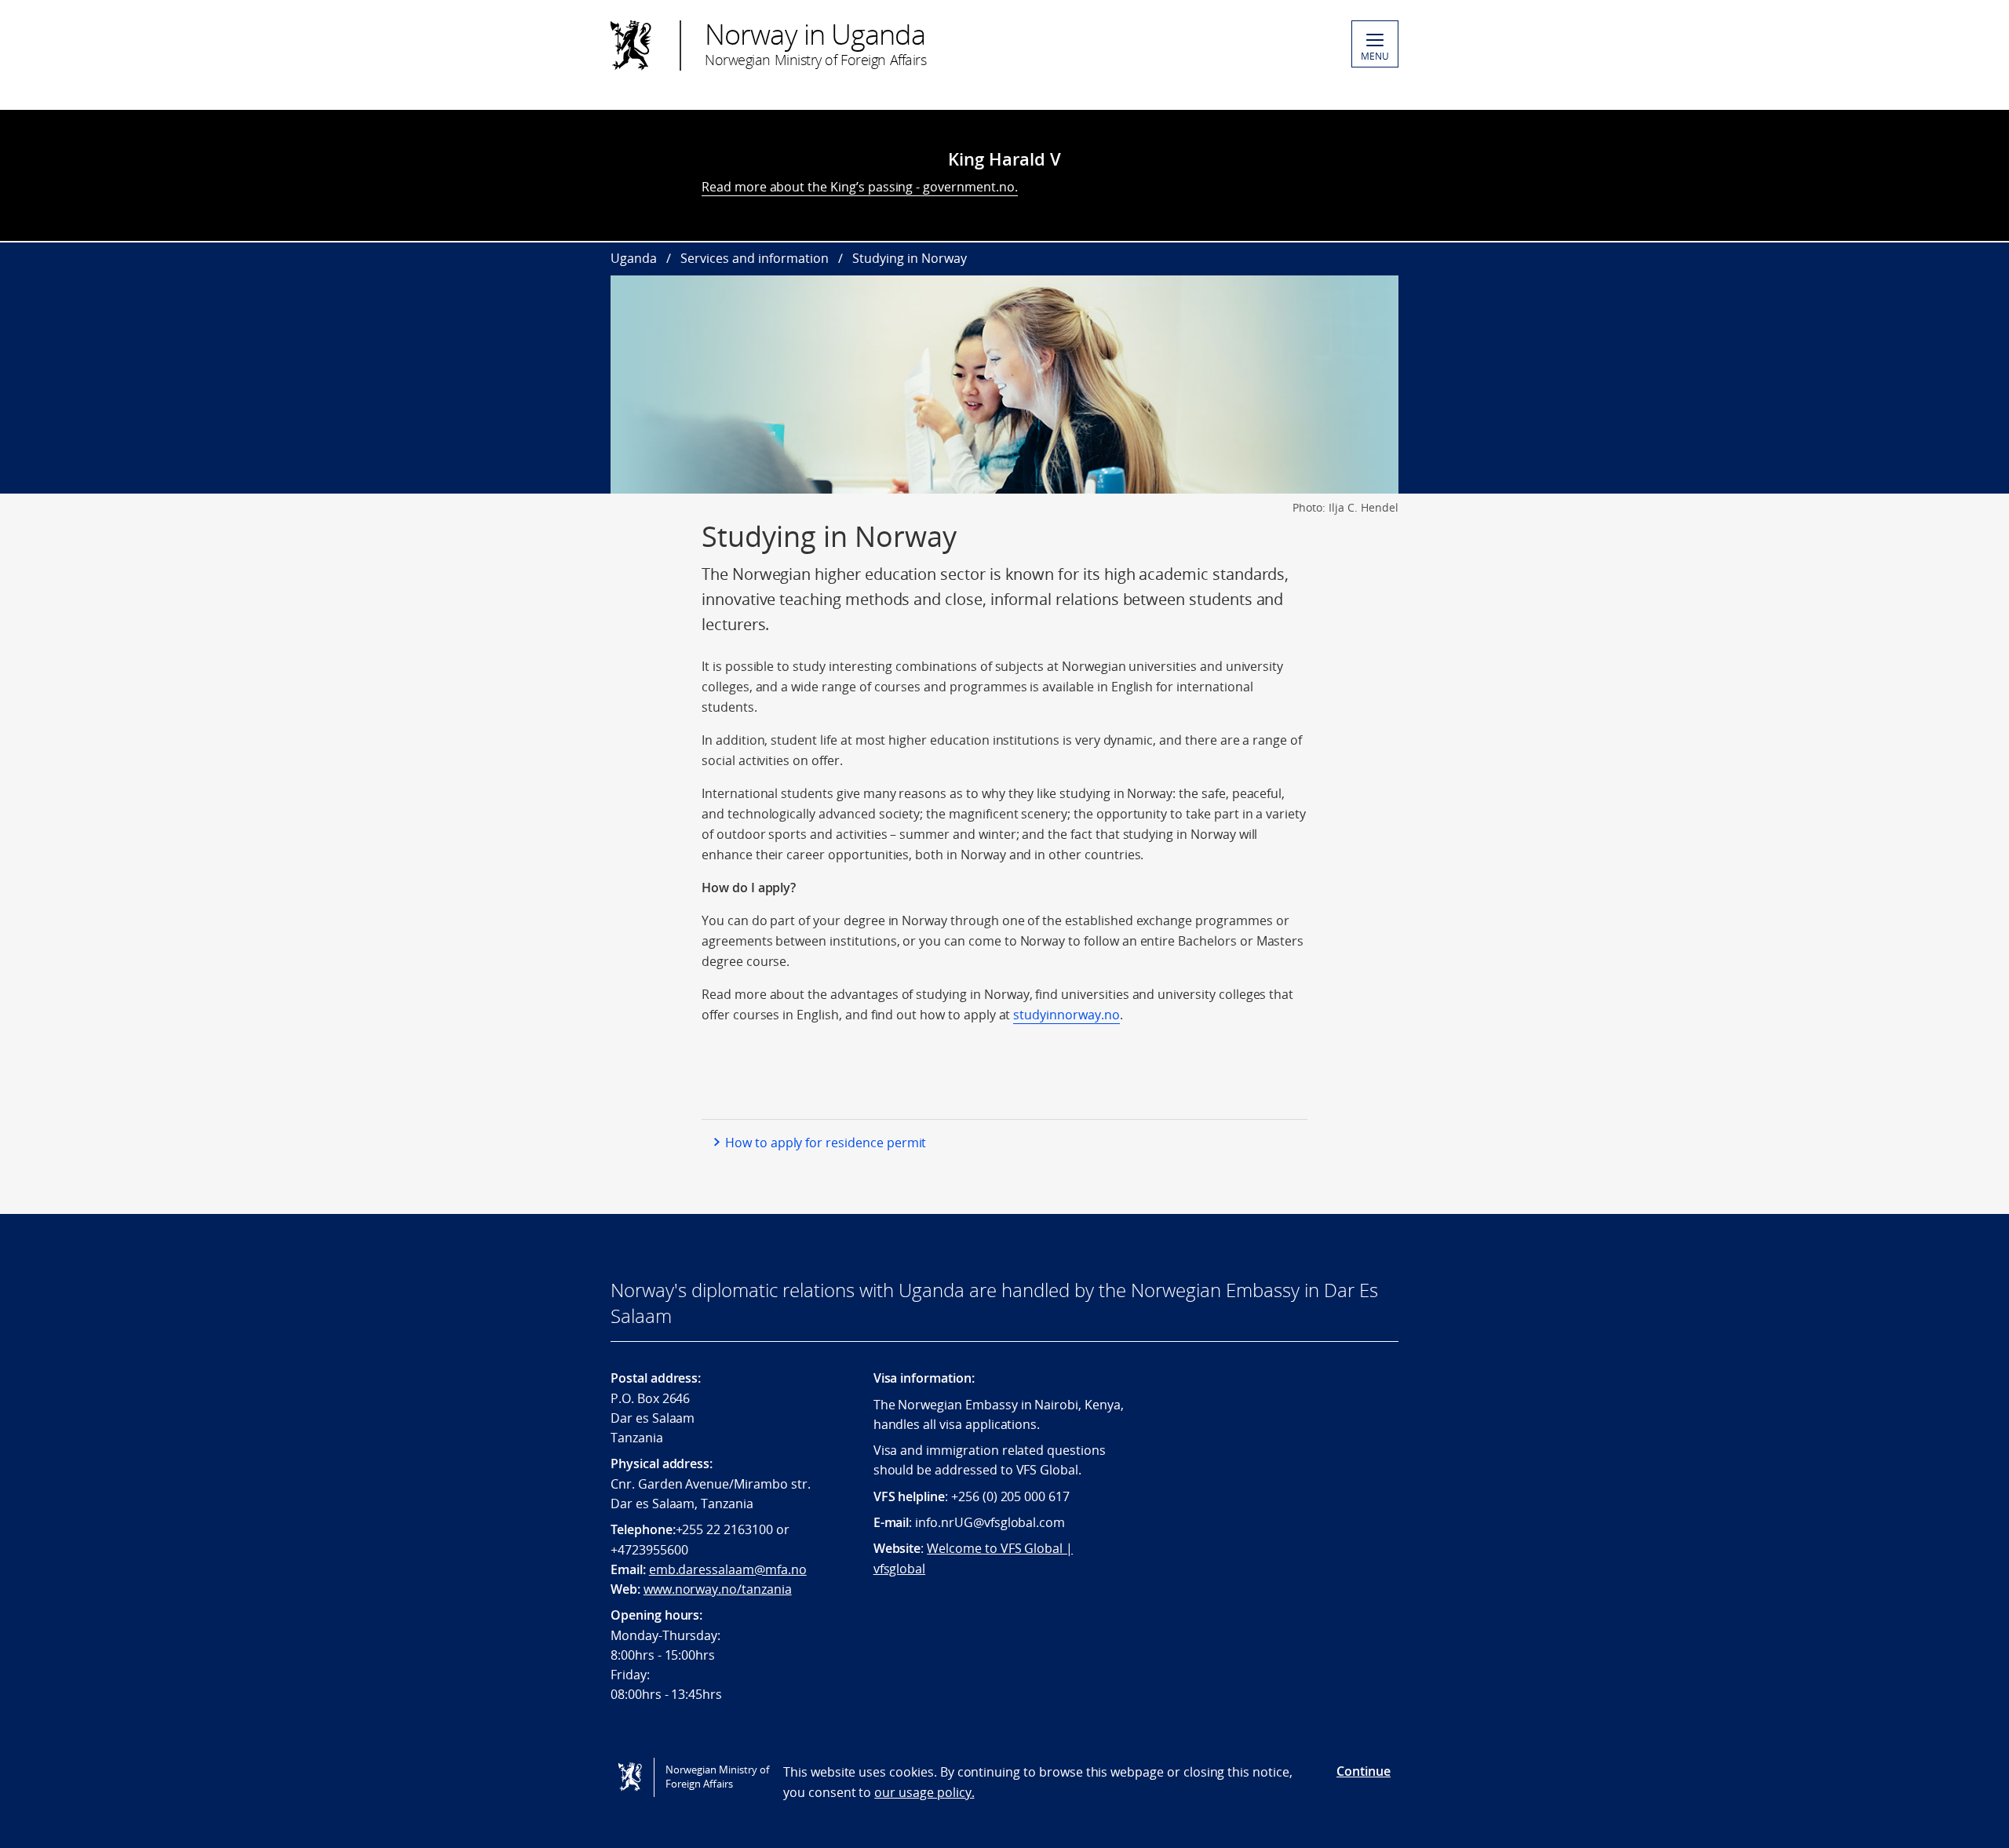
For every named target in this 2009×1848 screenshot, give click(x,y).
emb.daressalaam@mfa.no (728, 1569)
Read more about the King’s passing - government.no (858, 187)
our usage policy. (924, 1792)
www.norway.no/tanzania (718, 1589)
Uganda (634, 258)
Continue (1364, 1771)
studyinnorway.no (1066, 1015)
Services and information (755, 258)
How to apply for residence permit (826, 1143)
